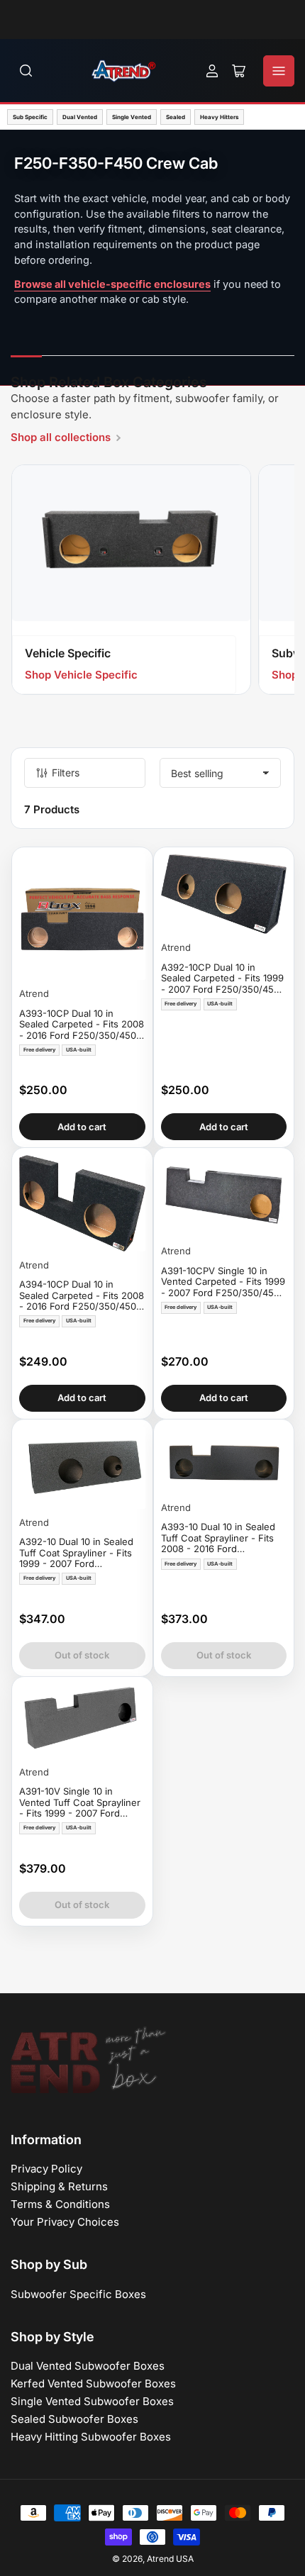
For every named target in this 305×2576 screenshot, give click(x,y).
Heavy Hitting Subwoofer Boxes (91, 2437)
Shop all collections (61, 437)
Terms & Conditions (60, 2204)
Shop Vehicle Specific (81, 675)
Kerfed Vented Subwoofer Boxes (93, 2383)
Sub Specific (30, 117)
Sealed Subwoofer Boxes (74, 2419)
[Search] (26, 71)
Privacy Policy (46, 2169)
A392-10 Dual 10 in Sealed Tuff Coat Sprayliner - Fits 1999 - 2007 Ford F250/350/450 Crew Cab (76, 1553)
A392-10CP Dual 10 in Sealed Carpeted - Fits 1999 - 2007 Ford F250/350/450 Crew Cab (222, 979)
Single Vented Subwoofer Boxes (92, 2401)
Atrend (34, 993)
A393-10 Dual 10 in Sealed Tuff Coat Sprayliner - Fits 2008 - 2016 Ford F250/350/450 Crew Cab (218, 1538)
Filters (66, 773)
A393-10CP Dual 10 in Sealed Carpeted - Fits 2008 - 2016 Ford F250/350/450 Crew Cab (82, 1025)
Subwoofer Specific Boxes (78, 2294)
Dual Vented (80, 117)
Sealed (176, 117)
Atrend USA (170, 2559)
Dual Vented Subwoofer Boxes (88, 2366)
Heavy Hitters (219, 117)
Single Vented (132, 117)
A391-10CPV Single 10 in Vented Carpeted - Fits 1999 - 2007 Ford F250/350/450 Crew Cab (223, 1282)
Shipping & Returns (59, 2186)
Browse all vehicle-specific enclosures (112, 284)
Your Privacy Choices (65, 2222)
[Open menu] (279, 71)
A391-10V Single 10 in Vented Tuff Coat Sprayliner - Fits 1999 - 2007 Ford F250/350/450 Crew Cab (80, 1803)
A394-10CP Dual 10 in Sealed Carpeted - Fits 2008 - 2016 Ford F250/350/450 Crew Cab (82, 1296)
